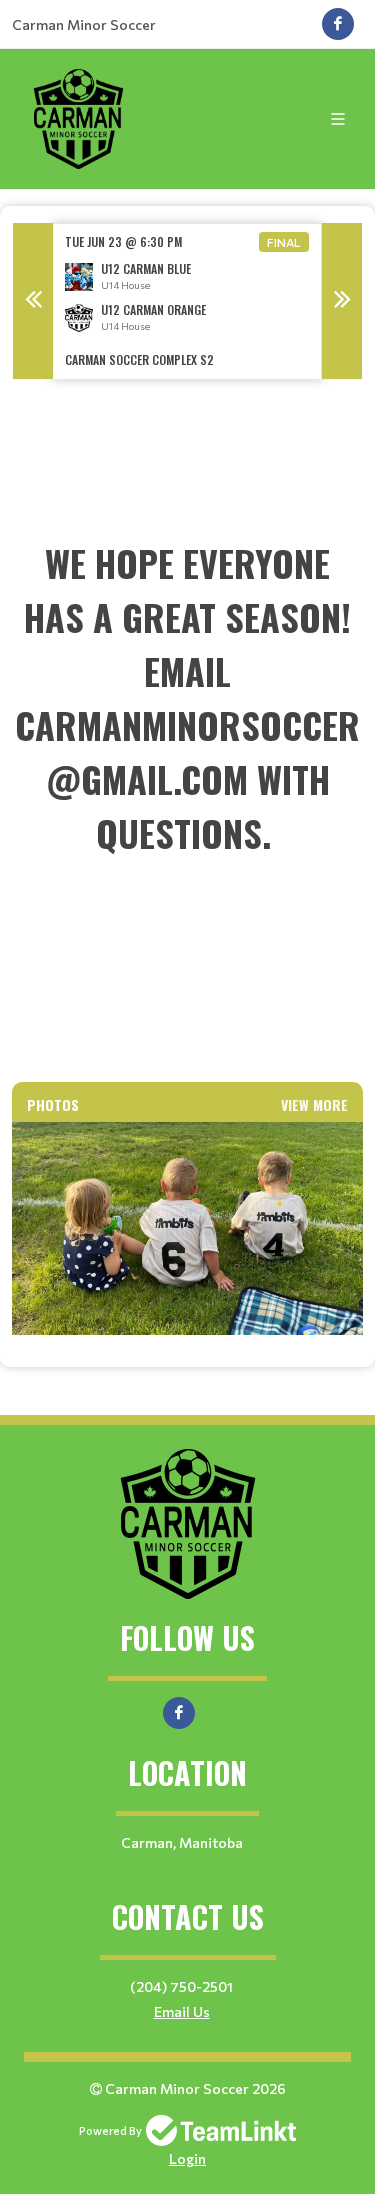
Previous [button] (33, 301)
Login (187, 2158)
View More (314, 1104)
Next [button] (342, 301)
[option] (187, 301)
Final (284, 242)
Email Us (182, 2011)
